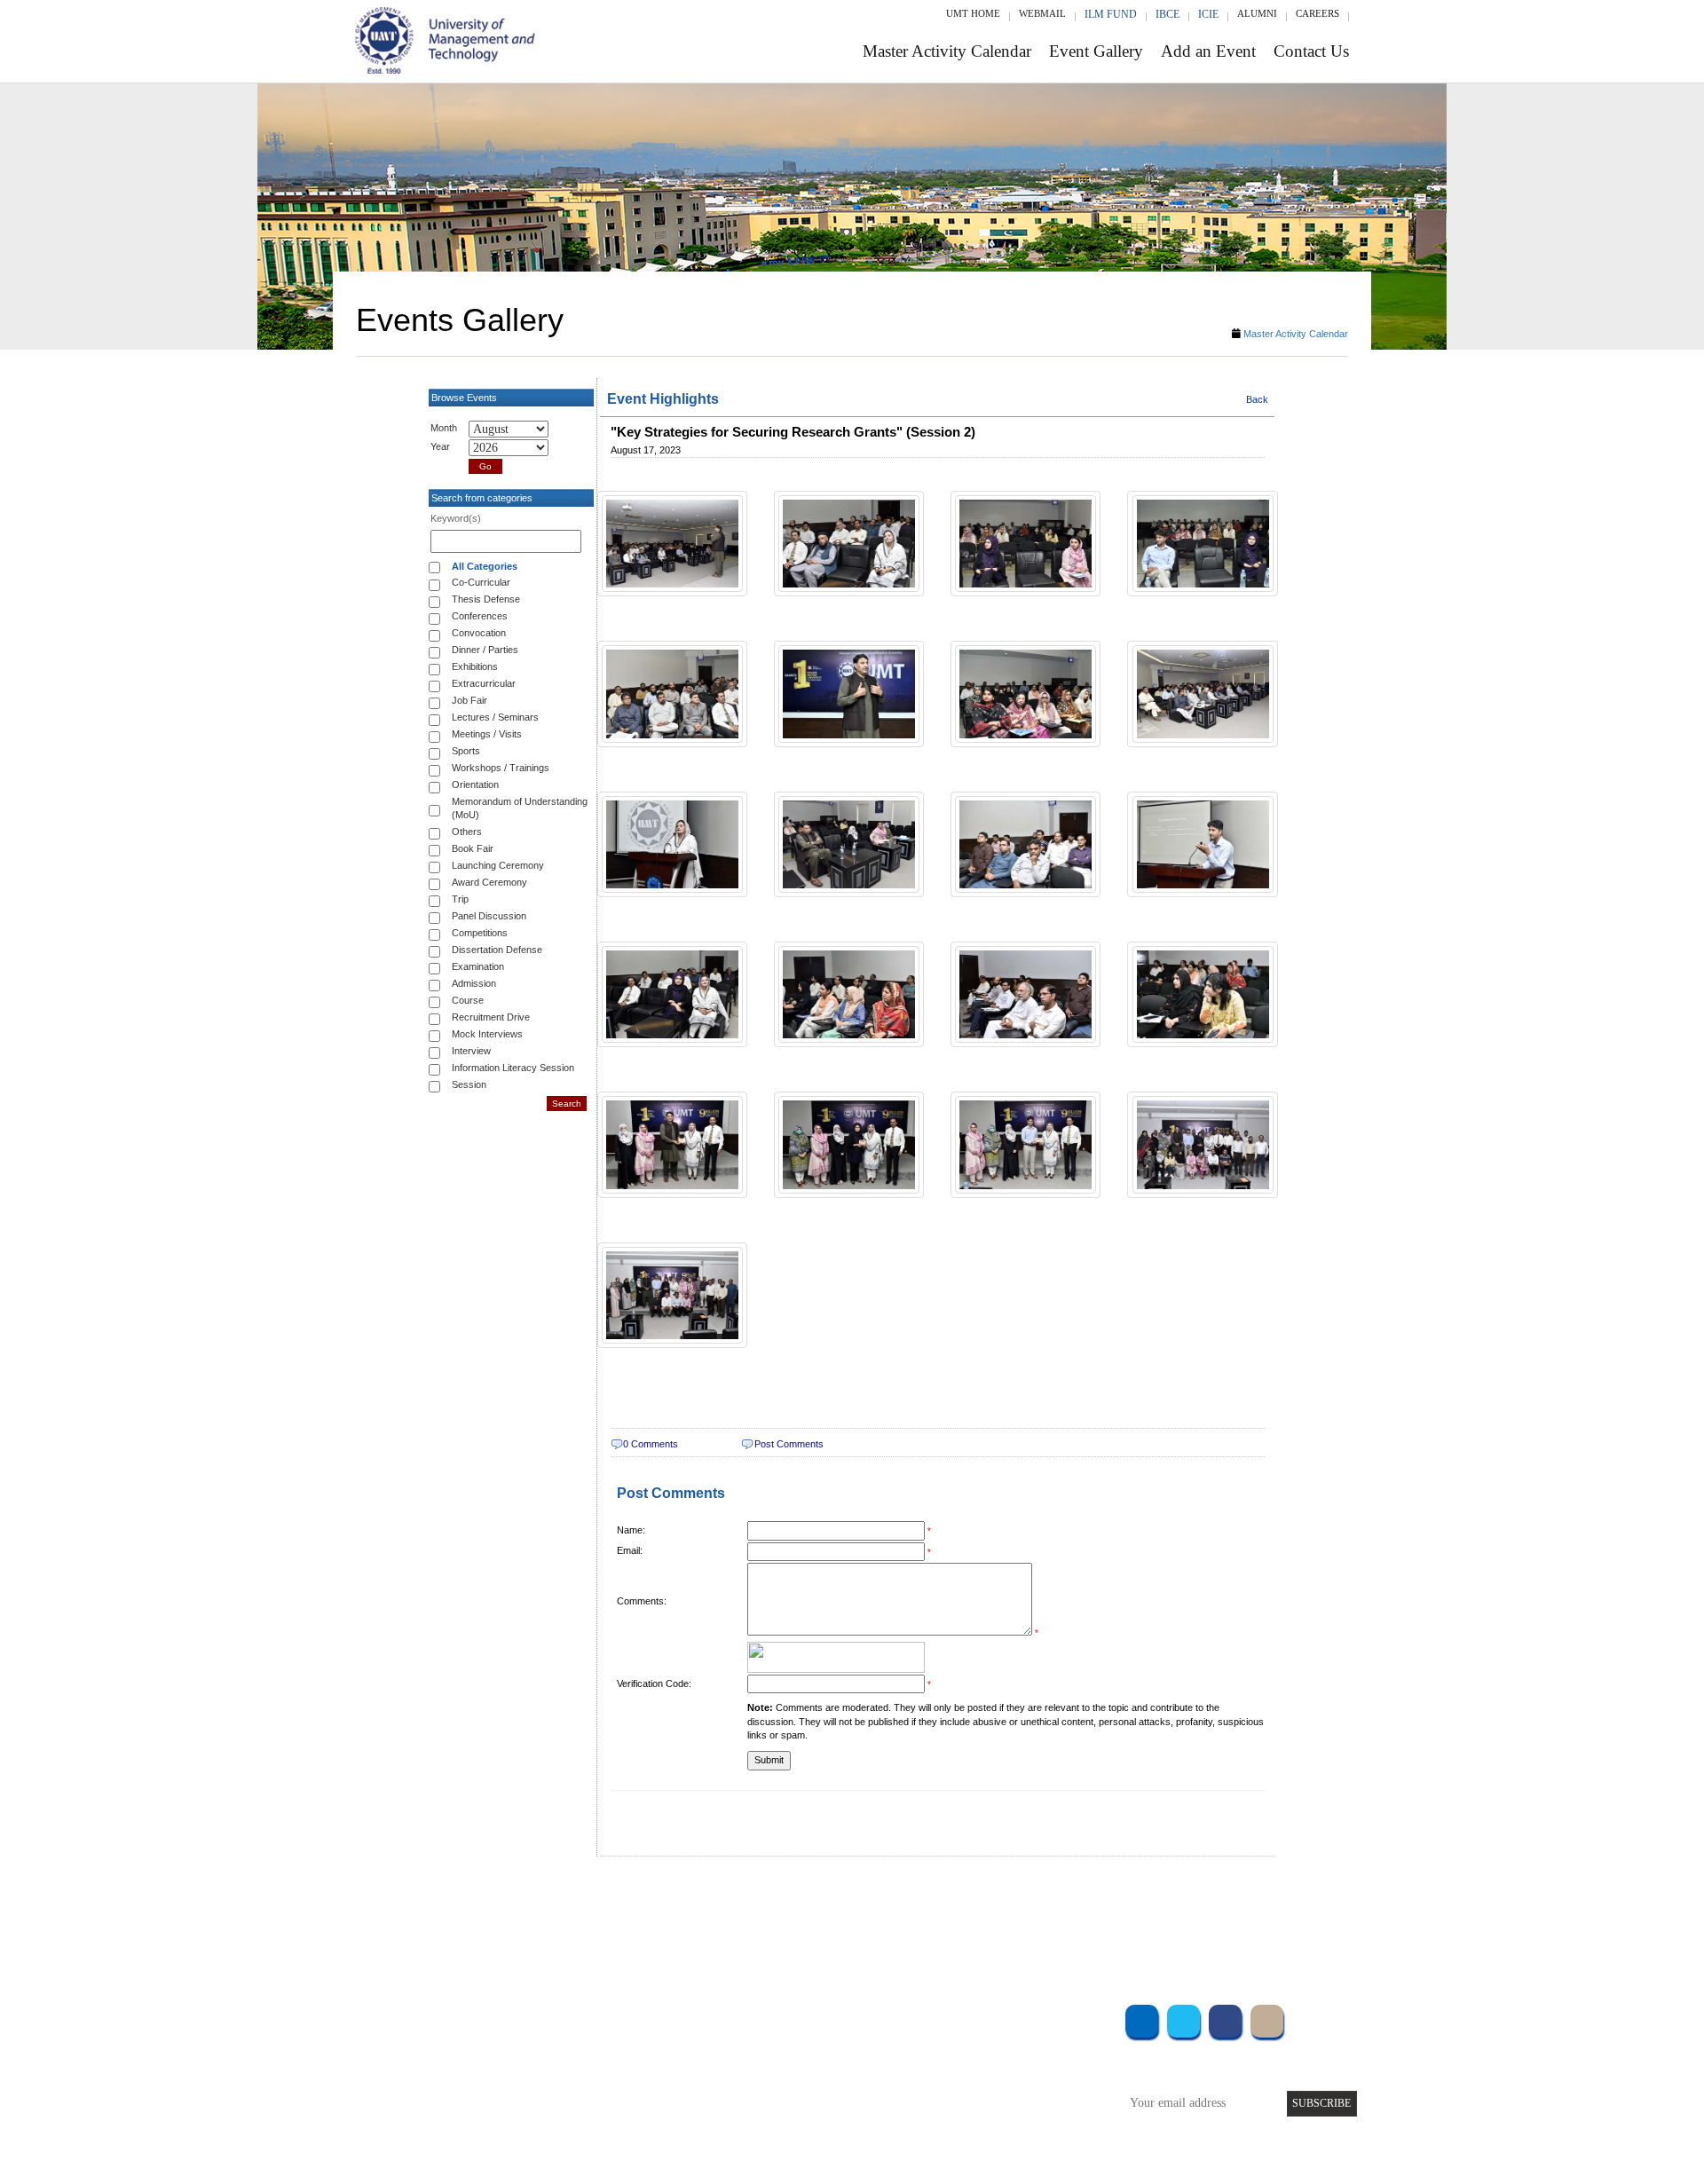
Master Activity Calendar (947, 51)
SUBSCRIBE (1321, 2103)
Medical (986, 2089)
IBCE (1168, 14)
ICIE (1208, 14)
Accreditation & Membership (776, 2041)
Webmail (1042, 13)
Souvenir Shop (1001, 2113)
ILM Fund (1111, 14)
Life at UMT (735, 2089)
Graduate (554, 2041)
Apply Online (565, 2113)
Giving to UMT (743, 2065)
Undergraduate (568, 2017)
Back (1257, 399)
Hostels (983, 2065)
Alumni (1257, 13)
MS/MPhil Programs (581, 2065)
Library (983, 2017)
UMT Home (973, 13)
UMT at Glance (742, 2017)
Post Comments (789, 1444)
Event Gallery (1096, 51)
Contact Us (1311, 51)
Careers (1317, 13)
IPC (974, 2041)
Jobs (716, 2137)
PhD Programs (566, 2089)
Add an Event (1208, 51)
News (718, 2113)
